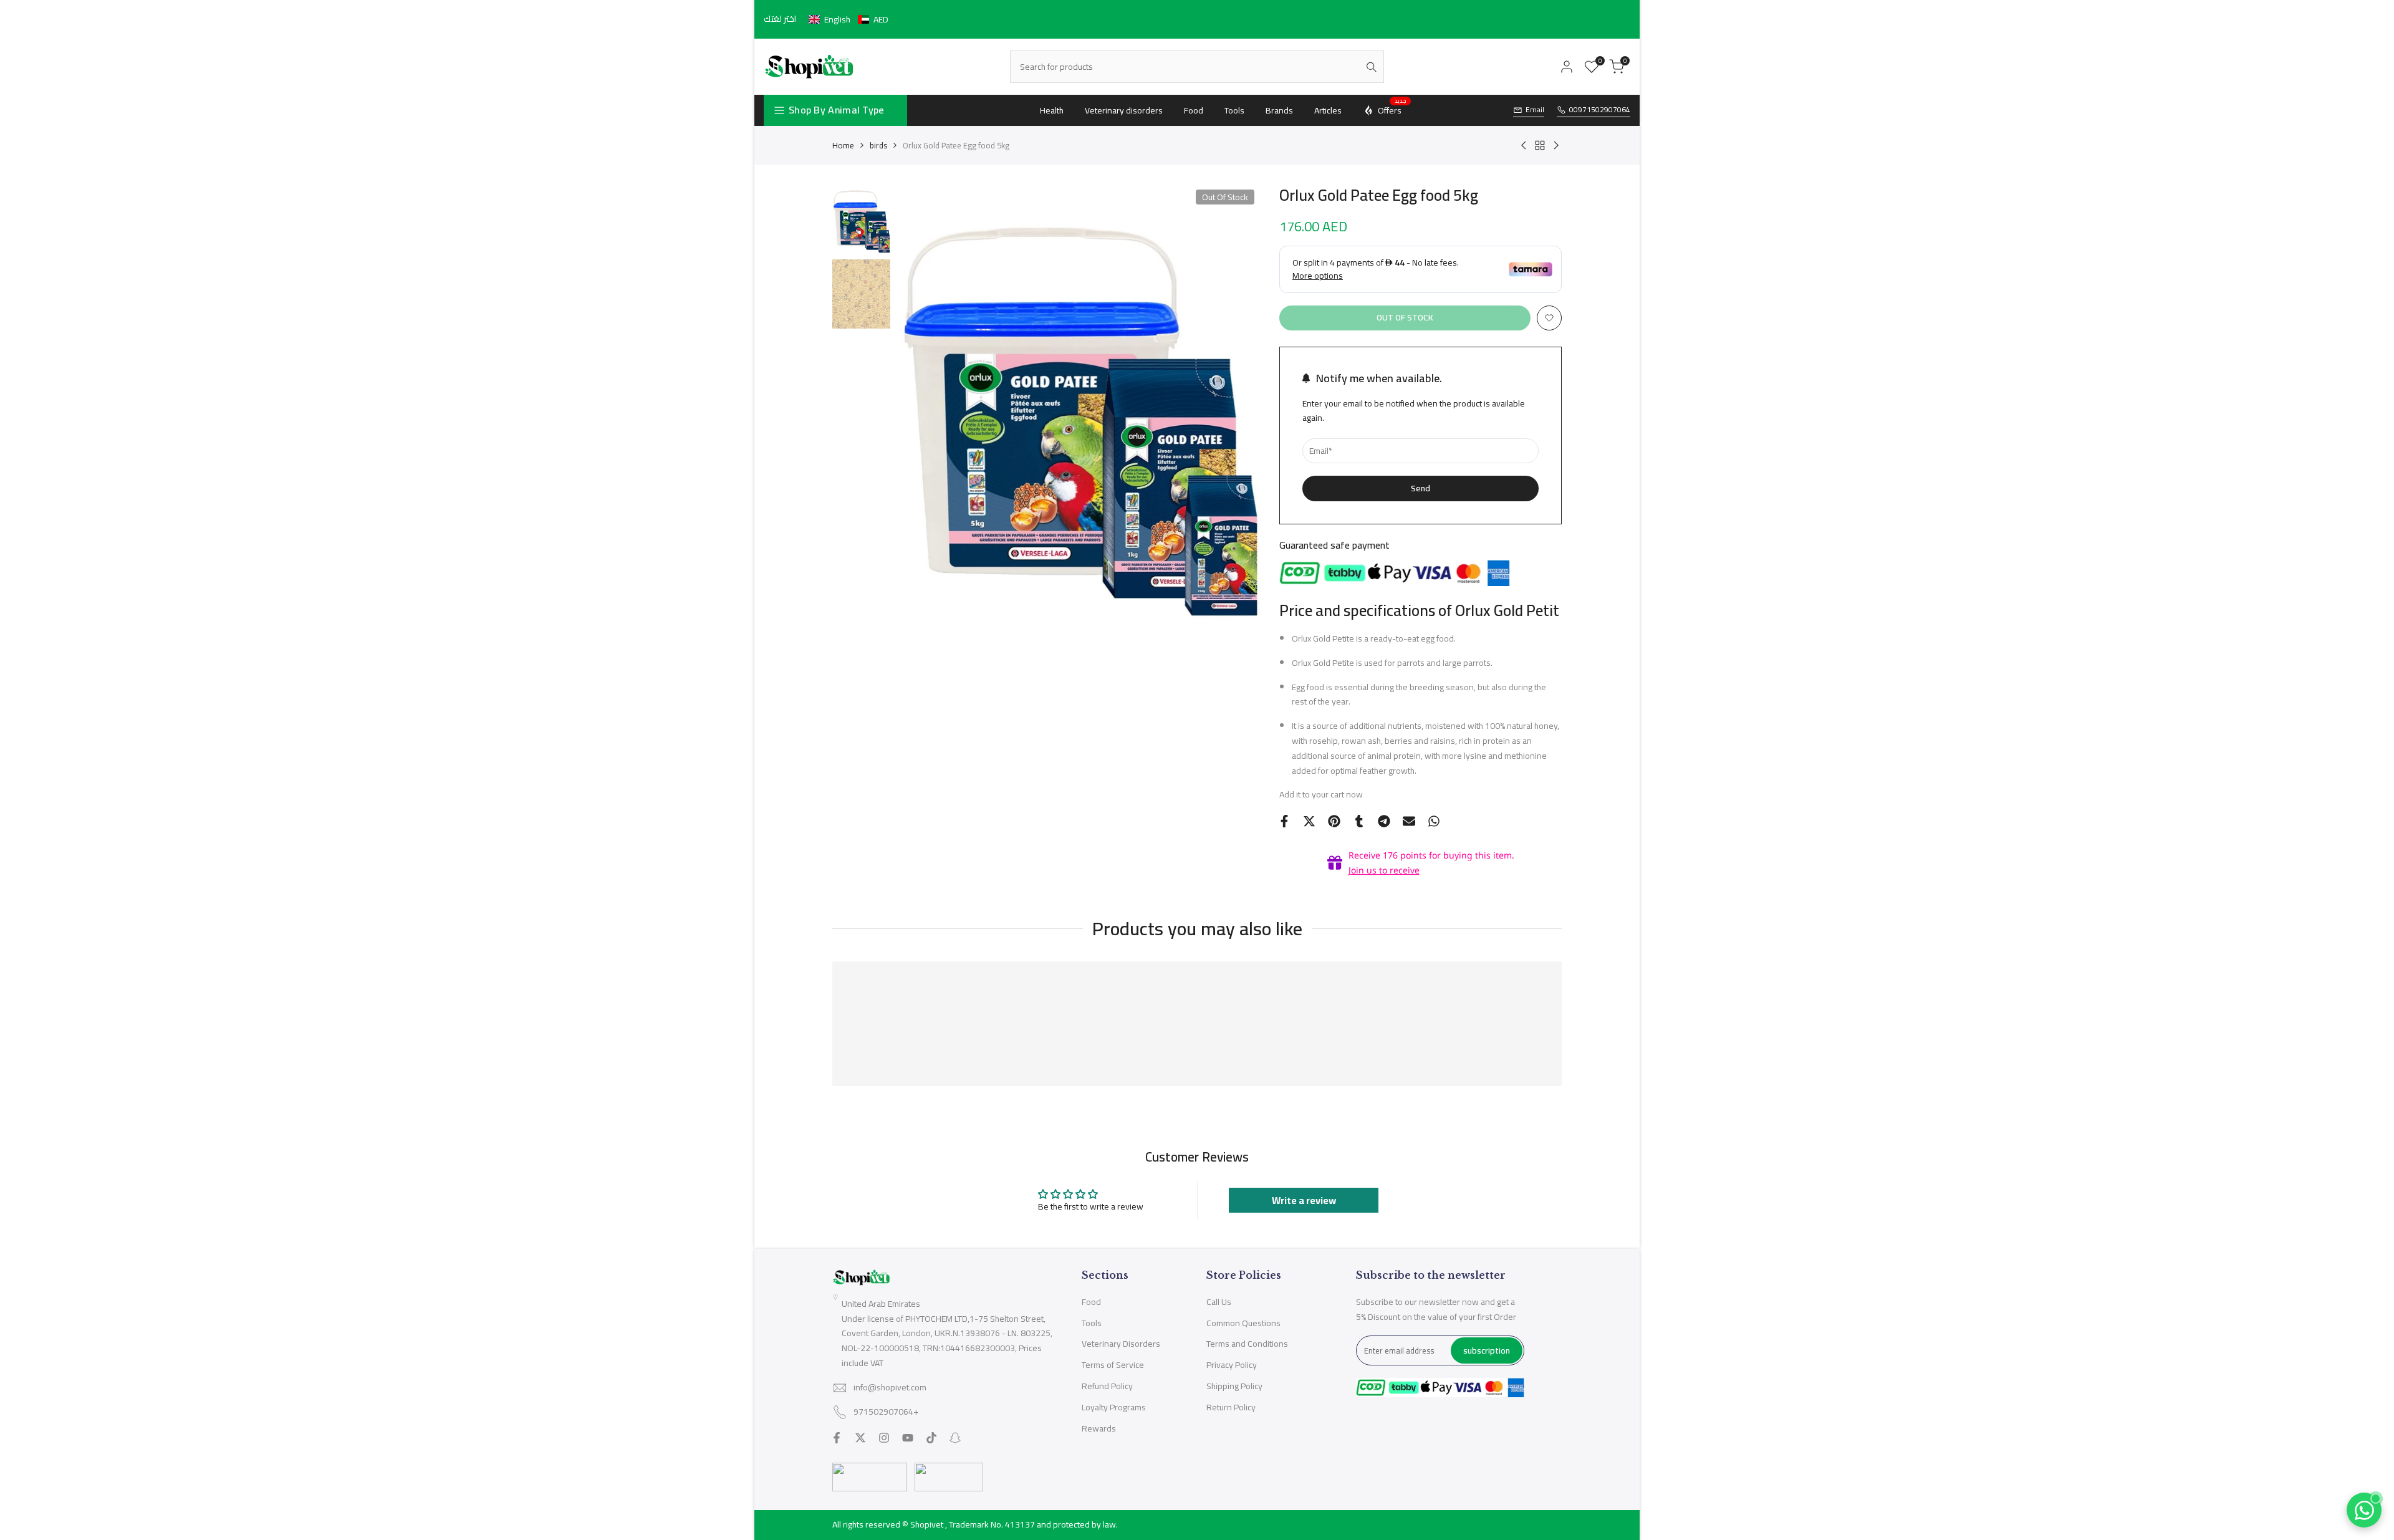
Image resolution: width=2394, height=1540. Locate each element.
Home (843, 145)
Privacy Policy (1232, 1365)
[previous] (921, 402)
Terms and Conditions (1247, 1344)
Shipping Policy (1234, 1386)
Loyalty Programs (1114, 1407)
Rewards (1099, 1428)
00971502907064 (1600, 110)
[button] (848, 19)
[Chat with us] (2364, 1510)
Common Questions (1243, 1323)
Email (1535, 110)
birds (878, 145)
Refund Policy (1107, 1386)
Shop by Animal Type (837, 110)
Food (1091, 1302)
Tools (1092, 1323)
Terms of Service (1113, 1365)
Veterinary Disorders (1121, 1344)
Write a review (1304, 1200)
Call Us (1219, 1302)
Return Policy (1231, 1407)
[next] (1236, 402)
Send (1421, 488)
